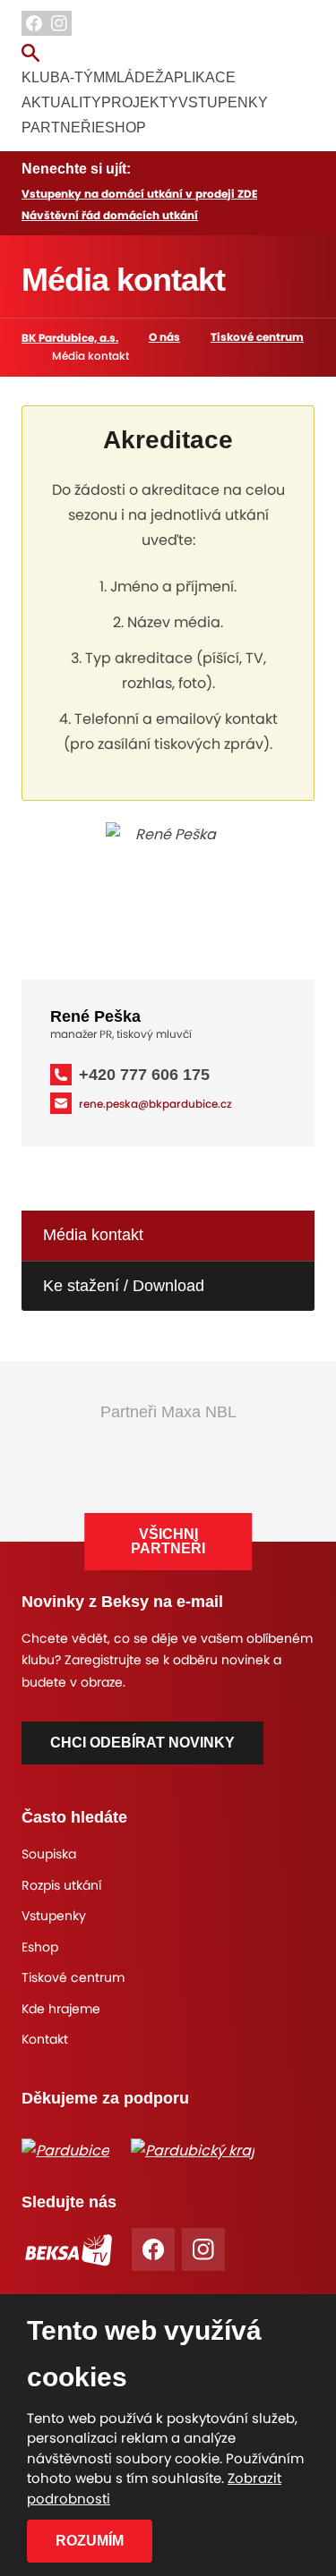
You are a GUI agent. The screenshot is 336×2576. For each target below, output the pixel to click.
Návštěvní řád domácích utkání (110, 215)
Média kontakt (93, 1235)
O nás (164, 337)
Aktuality (61, 102)
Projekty (140, 102)
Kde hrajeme (61, 2009)
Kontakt (45, 2039)
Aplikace (200, 77)
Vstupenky (223, 102)
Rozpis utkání (61, 1885)
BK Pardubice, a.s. (70, 338)
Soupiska (49, 1854)
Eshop (121, 128)
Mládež (134, 77)
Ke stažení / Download (124, 1286)
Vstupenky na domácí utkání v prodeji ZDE (139, 194)
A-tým (82, 77)
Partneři (58, 128)
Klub (41, 77)
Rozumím (90, 2541)
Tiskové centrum (257, 337)
